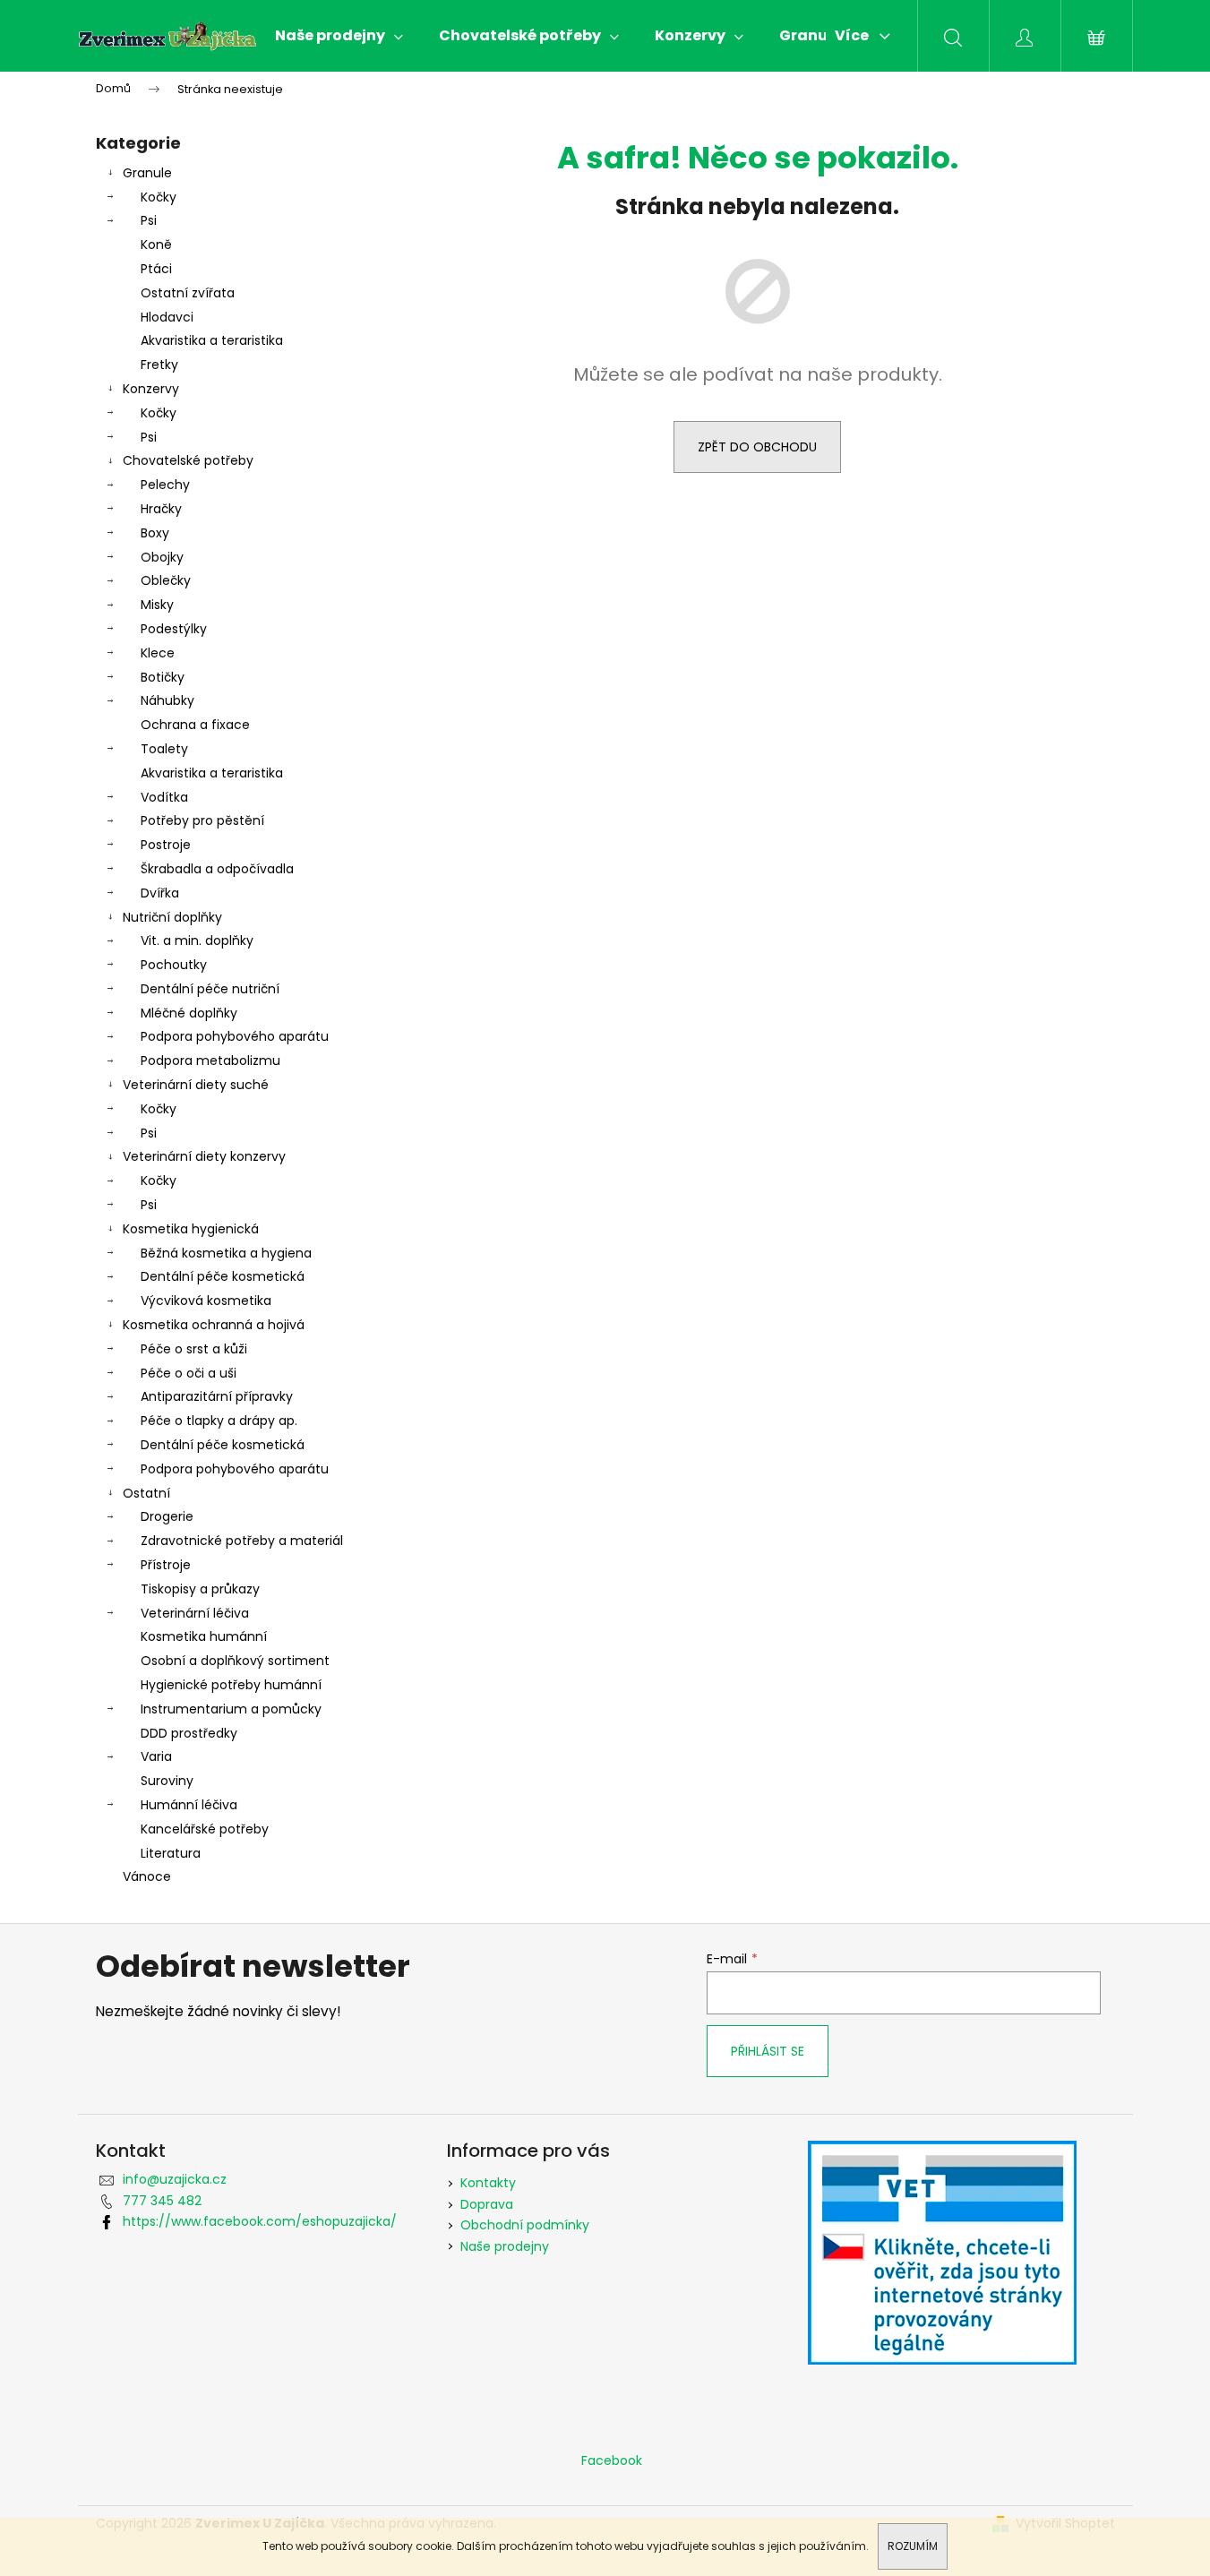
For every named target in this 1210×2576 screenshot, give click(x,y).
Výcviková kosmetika (206, 1301)
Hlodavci (167, 317)
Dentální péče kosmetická (223, 1276)
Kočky (159, 197)
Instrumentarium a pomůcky (231, 1709)
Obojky (162, 557)
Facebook (612, 2460)
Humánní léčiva (189, 1805)
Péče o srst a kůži (194, 1349)
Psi (149, 220)
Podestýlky (174, 629)
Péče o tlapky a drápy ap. (219, 1421)
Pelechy (165, 485)
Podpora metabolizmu (210, 1060)
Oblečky (166, 580)
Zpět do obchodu (757, 447)
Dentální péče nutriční (210, 989)
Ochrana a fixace (195, 725)
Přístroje (166, 1565)
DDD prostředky (189, 1733)
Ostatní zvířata (188, 293)
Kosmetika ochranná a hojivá (214, 1325)
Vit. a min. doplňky (197, 940)
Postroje (166, 845)
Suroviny (167, 1781)
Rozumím (913, 2546)
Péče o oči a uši (189, 1373)
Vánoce (147, 1876)
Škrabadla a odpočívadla (217, 869)
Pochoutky (174, 965)
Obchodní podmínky (525, 2225)
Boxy (155, 533)
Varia (156, 1756)
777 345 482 (162, 2201)
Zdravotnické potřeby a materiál (242, 1541)
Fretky (159, 365)
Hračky (161, 509)
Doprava (487, 2204)
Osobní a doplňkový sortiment (235, 1661)
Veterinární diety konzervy (204, 1156)
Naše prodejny (505, 2246)
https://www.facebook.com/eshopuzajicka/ (260, 2221)
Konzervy (151, 389)
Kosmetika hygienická (191, 1229)
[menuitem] (339, 36)
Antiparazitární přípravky (217, 1396)
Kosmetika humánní (204, 1636)
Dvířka (160, 893)
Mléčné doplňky (189, 1013)
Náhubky (167, 700)
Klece (158, 653)
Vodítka (164, 797)
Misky (157, 605)
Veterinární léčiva (195, 1613)
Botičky (163, 677)
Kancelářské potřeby (205, 1829)
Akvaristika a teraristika (212, 340)
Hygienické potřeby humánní (231, 1685)
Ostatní (146, 1493)
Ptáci (156, 269)
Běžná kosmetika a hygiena (226, 1253)
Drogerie (167, 1516)
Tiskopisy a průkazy (200, 1589)
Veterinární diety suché (196, 1085)
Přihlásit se (768, 2051)
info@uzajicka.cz (175, 2179)
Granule (147, 173)
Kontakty (488, 2183)
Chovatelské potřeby (188, 460)
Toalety (164, 749)
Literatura (171, 1853)
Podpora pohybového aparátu (235, 1036)
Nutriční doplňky (172, 917)
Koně (156, 245)
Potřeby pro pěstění (202, 820)
